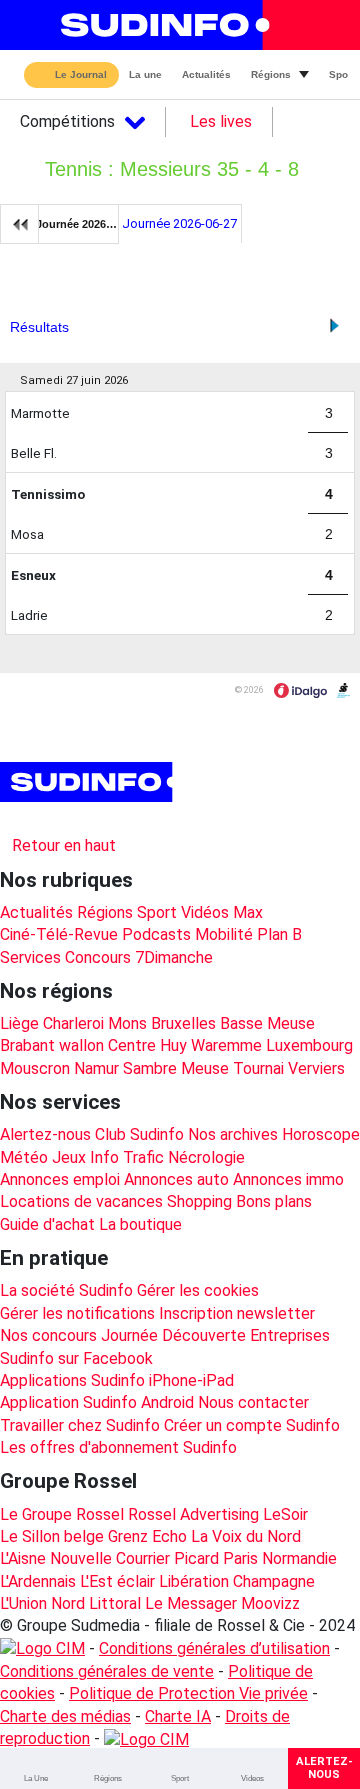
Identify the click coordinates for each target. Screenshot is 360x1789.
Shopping (199, 1201)
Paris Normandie (280, 1558)
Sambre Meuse (176, 1068)
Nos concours (48, 1335)
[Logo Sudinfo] (158, 25)
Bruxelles (183, 1023)
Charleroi (73, 1023)
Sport (157, 912)
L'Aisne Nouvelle (56, 1558)
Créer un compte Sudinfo (252, 1425)
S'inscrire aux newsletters (108, 819)
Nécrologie (206, 1157)
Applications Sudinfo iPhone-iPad (117, 1380)
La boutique (140, 1224)
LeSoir (285, 1514)
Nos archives (233, 1134)
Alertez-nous (45, 1134)
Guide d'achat (47, 1224)
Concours (98, 957)
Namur (96, 1068)
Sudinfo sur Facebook (76, 1358)
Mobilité (224, 934)
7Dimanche (174, 957)
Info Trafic (127, 1157)
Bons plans (274, 1201)
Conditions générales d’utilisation (214, 1648)
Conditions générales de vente (107, 1671)
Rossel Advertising (193, 1514)
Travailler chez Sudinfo (80, 1425)
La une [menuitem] (145, 74)
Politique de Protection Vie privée (188, 1693)
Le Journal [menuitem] (81, 75)
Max (248, 912)
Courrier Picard (167, 1558)
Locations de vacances (81, 1201)
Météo (24, 1157)
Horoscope (321, 1134)
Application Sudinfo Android (97, 1402)
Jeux (69, 1157)
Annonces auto (176, 1179)
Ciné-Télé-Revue (59, 934)
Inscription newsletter (237, 1313)
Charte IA (178, 1716)
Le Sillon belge (52, 1536)
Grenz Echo (147, 1536)
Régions (105, 912)
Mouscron (35, 1068)
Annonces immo (288, 1179)
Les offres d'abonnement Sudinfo (118, 1447)
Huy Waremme (211, 1045)
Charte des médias (65, 1716)
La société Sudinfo (66, 1290)
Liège (19, 1023)
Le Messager (191, 1603)
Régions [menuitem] (271, 74)
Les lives (221, 121)
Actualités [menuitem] (206, 74)
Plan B (279, 934)
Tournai (258, 1068)
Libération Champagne (237, 1581)
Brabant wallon (52, 1045)
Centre (132, 1045)
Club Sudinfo (139, 1134)
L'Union (23, 1603)
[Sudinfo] (89, 782)
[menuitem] (36, 1768)
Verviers (316, 1068)
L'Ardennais (38, 1581)
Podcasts (156, 934)
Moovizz (270, 1603)
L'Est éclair (117, 1581)
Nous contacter (253, 1402)
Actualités (36, 912)
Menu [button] (31, 25)
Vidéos (205, 912)
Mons (127, 1023)
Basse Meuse (267, 1023)
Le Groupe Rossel (62, 1514)
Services (30, 957)
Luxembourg (309, 1045)
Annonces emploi (60, 1179)
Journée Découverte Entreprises (215, 1335)
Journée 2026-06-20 (77, 224)
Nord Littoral (96, 1603)
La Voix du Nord (246, 1536)
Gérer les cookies (198, 1290)
